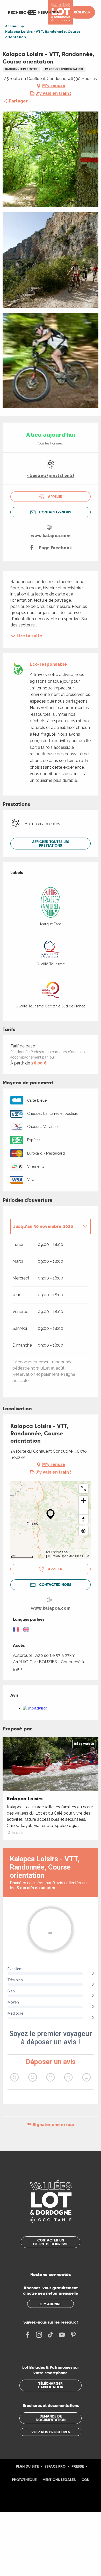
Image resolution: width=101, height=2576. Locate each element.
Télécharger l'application (51, 2385)
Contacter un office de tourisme (51, 2242)
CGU (85, 2480)
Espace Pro (55, 2466)
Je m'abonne (50, 2304)
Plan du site (27, 2466)
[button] (21, 12)
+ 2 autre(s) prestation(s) (51, 475)
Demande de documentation (51, 2418)
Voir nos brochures (51, 2432)
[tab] (45, 1227)
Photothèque (24, 2480)
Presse (78, 2466)
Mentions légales (59, 2480)
